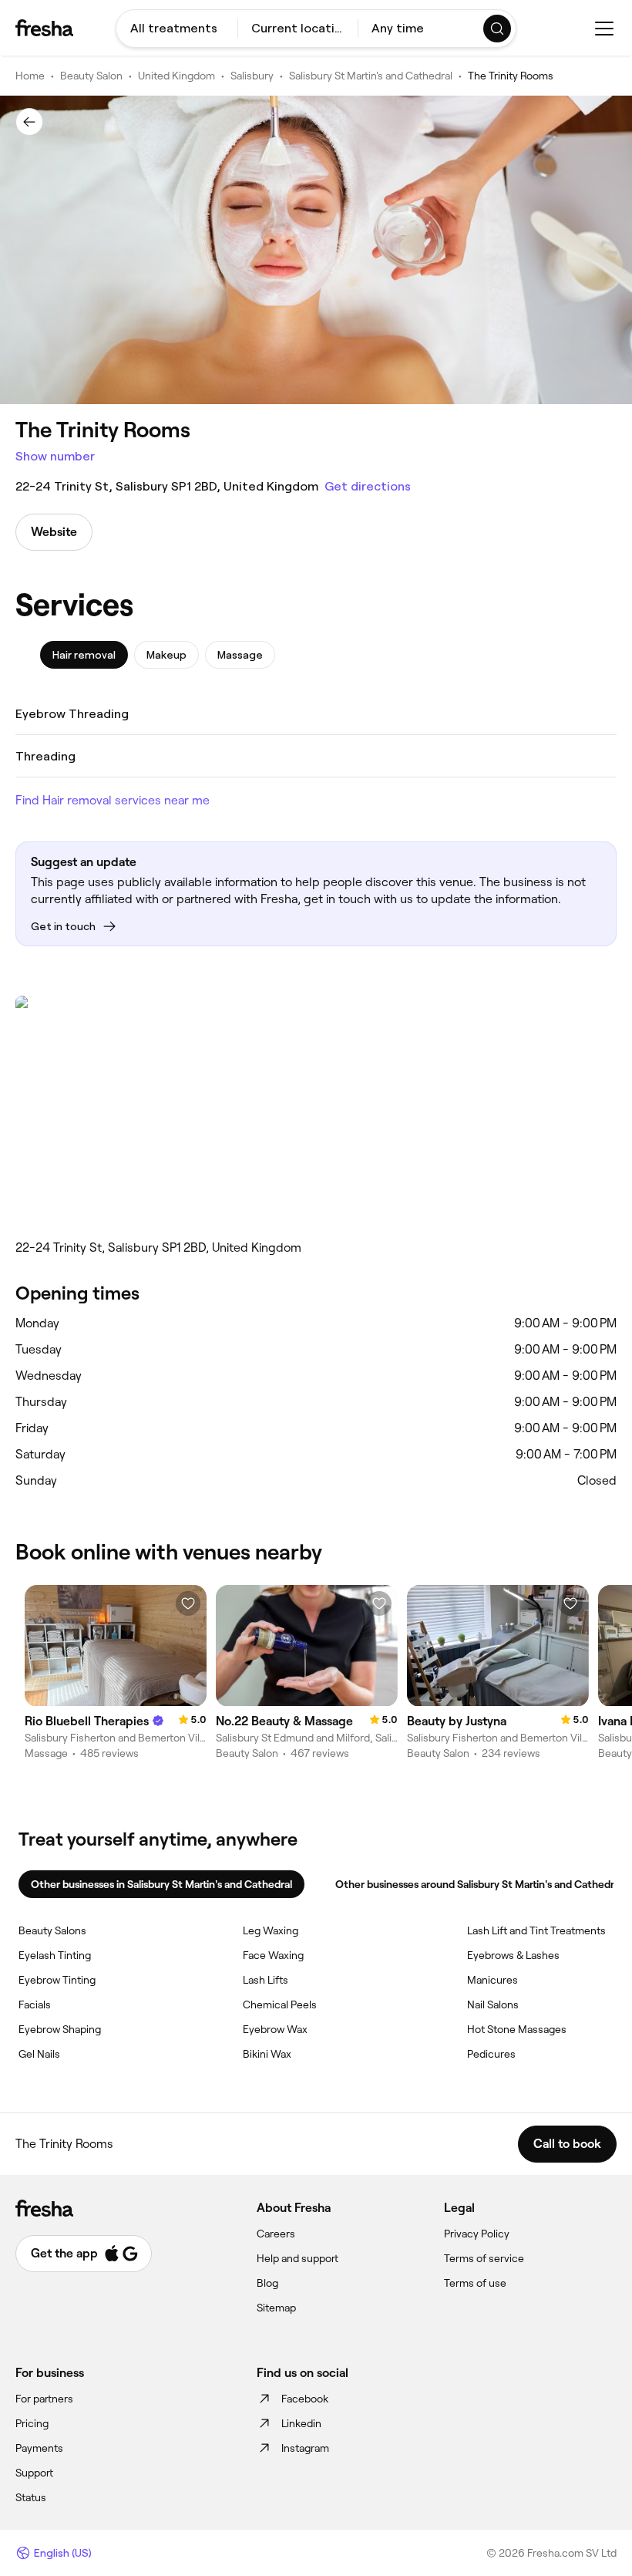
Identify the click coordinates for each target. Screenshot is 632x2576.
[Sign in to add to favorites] (188, 1603)
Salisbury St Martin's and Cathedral (371, 76)
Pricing (32, 2423)
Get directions (368, 486)
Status (31, 2497)
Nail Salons (493, 2004)
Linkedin (301, 2423)
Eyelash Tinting (55, 1955)
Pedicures (491, 2054)
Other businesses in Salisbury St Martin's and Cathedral (161, 1884)
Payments (39, 2448)
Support (34, 2473)
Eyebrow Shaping (60, 2029)
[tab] (84, 655)
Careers (276, 2234)
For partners (44, 2399)
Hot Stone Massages (517, 2029)
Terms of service (484, 2258)
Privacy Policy (477, 2234)
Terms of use (475, 2283)
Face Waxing (273, 1955)
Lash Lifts (266, 1980)
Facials (35, 2004)
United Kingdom (176, 76)
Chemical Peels (280, 2004)
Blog (267, 2283)
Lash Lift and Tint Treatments (536, 1930)
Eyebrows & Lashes (513, 1955)
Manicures (492, 1980)
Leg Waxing (271, 1930)
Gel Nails (39, 2054)
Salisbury (252, 76)
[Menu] (604, 29)
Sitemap (276, 2308)
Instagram (305, 2448)
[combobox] (177, 29)
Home (30, 76)
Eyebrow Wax (275, 2029)
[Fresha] (44, 28)
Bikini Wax (267, 2054)
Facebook (305, 2399)
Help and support (298, 2258)
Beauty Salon (91, 76)
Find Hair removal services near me (113, 800)
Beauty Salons (52, 1930)
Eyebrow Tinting (57, 1980)
